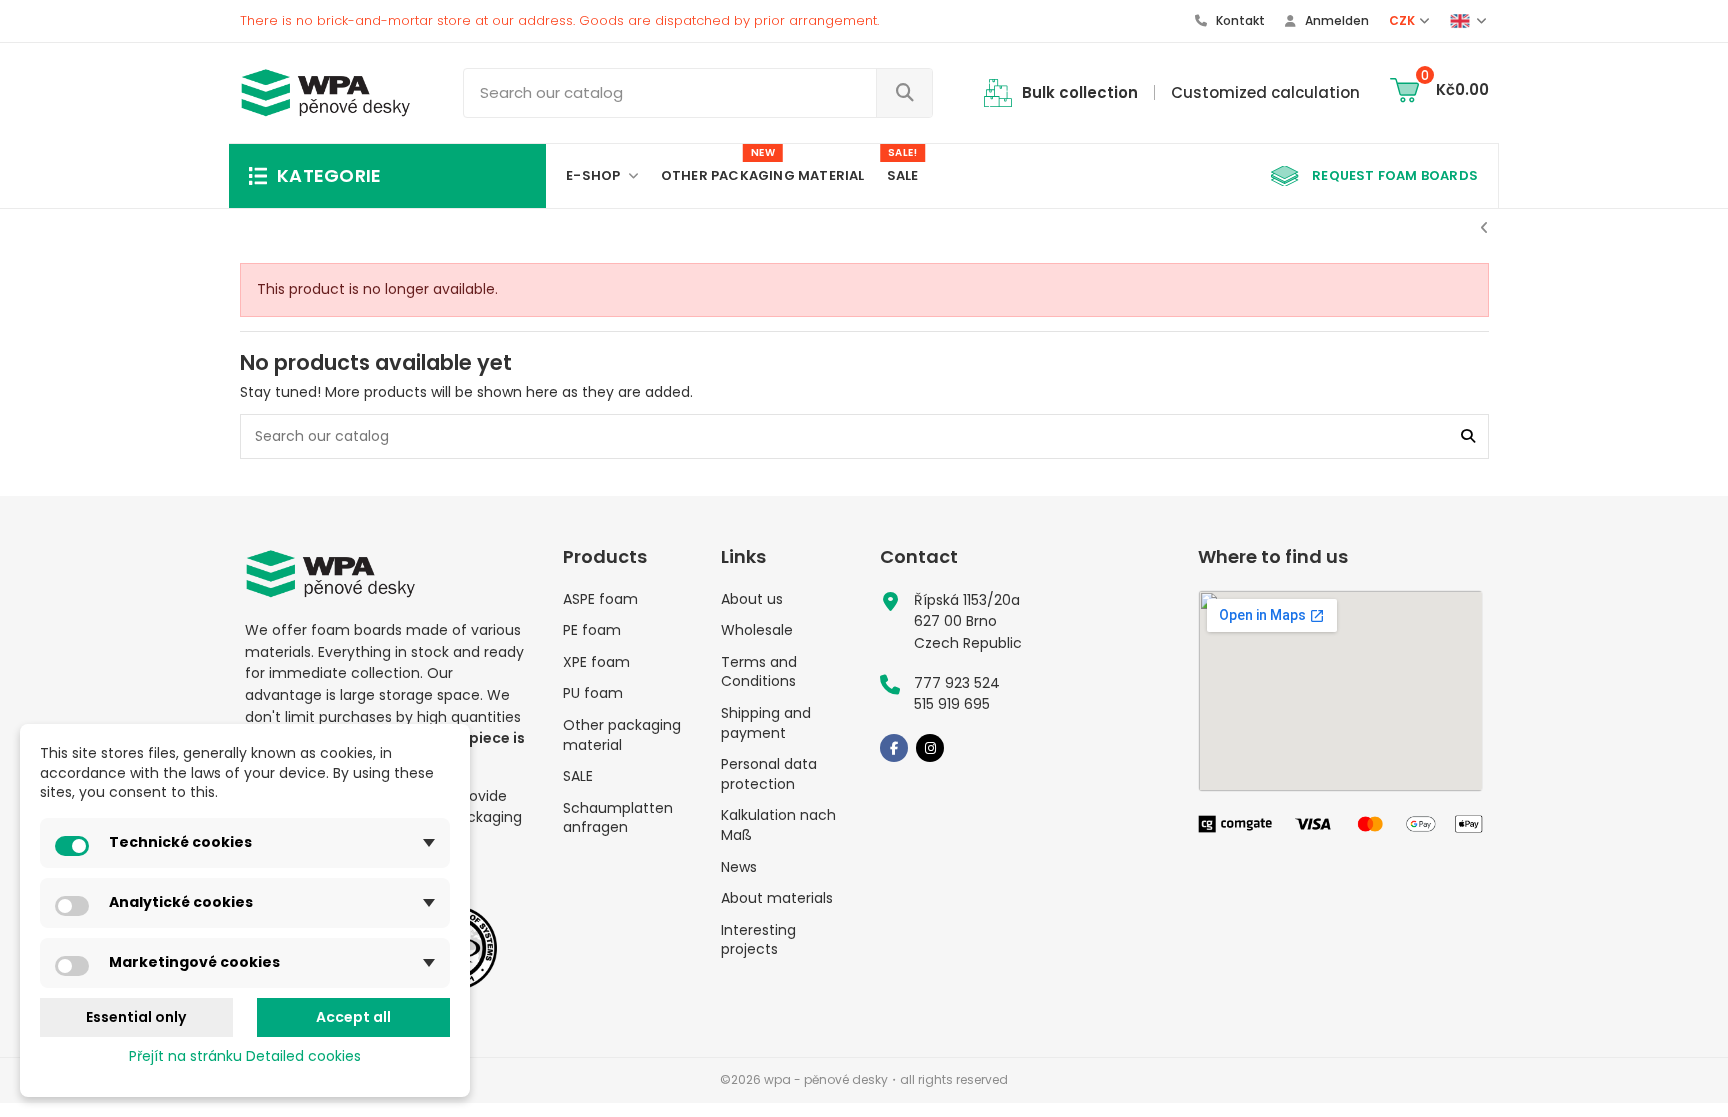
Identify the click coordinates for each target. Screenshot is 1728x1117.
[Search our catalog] (904, 93)
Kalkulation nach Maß (778, 825)
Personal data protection (769, 774)
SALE (578, 776)
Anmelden (1335, 20)
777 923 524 (957, 683)
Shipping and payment (766, 723)
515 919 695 (952, 704)
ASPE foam (600, 599)
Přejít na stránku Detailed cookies (245, 1056)
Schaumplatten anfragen (618, 818)
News (739, 867)
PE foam (592, 630)
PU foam (593, 693)
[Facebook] (894, 748)
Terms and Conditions (759, 672)
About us (752, 599)
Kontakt (1239, 20)
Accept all (353, 1017)
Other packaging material (622, 735)
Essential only (136, 1017)
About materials (777, 898)
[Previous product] (1484, 228)
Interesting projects (758, 940)
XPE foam (596, 662)
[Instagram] (930, 748)
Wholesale (757, 630)
